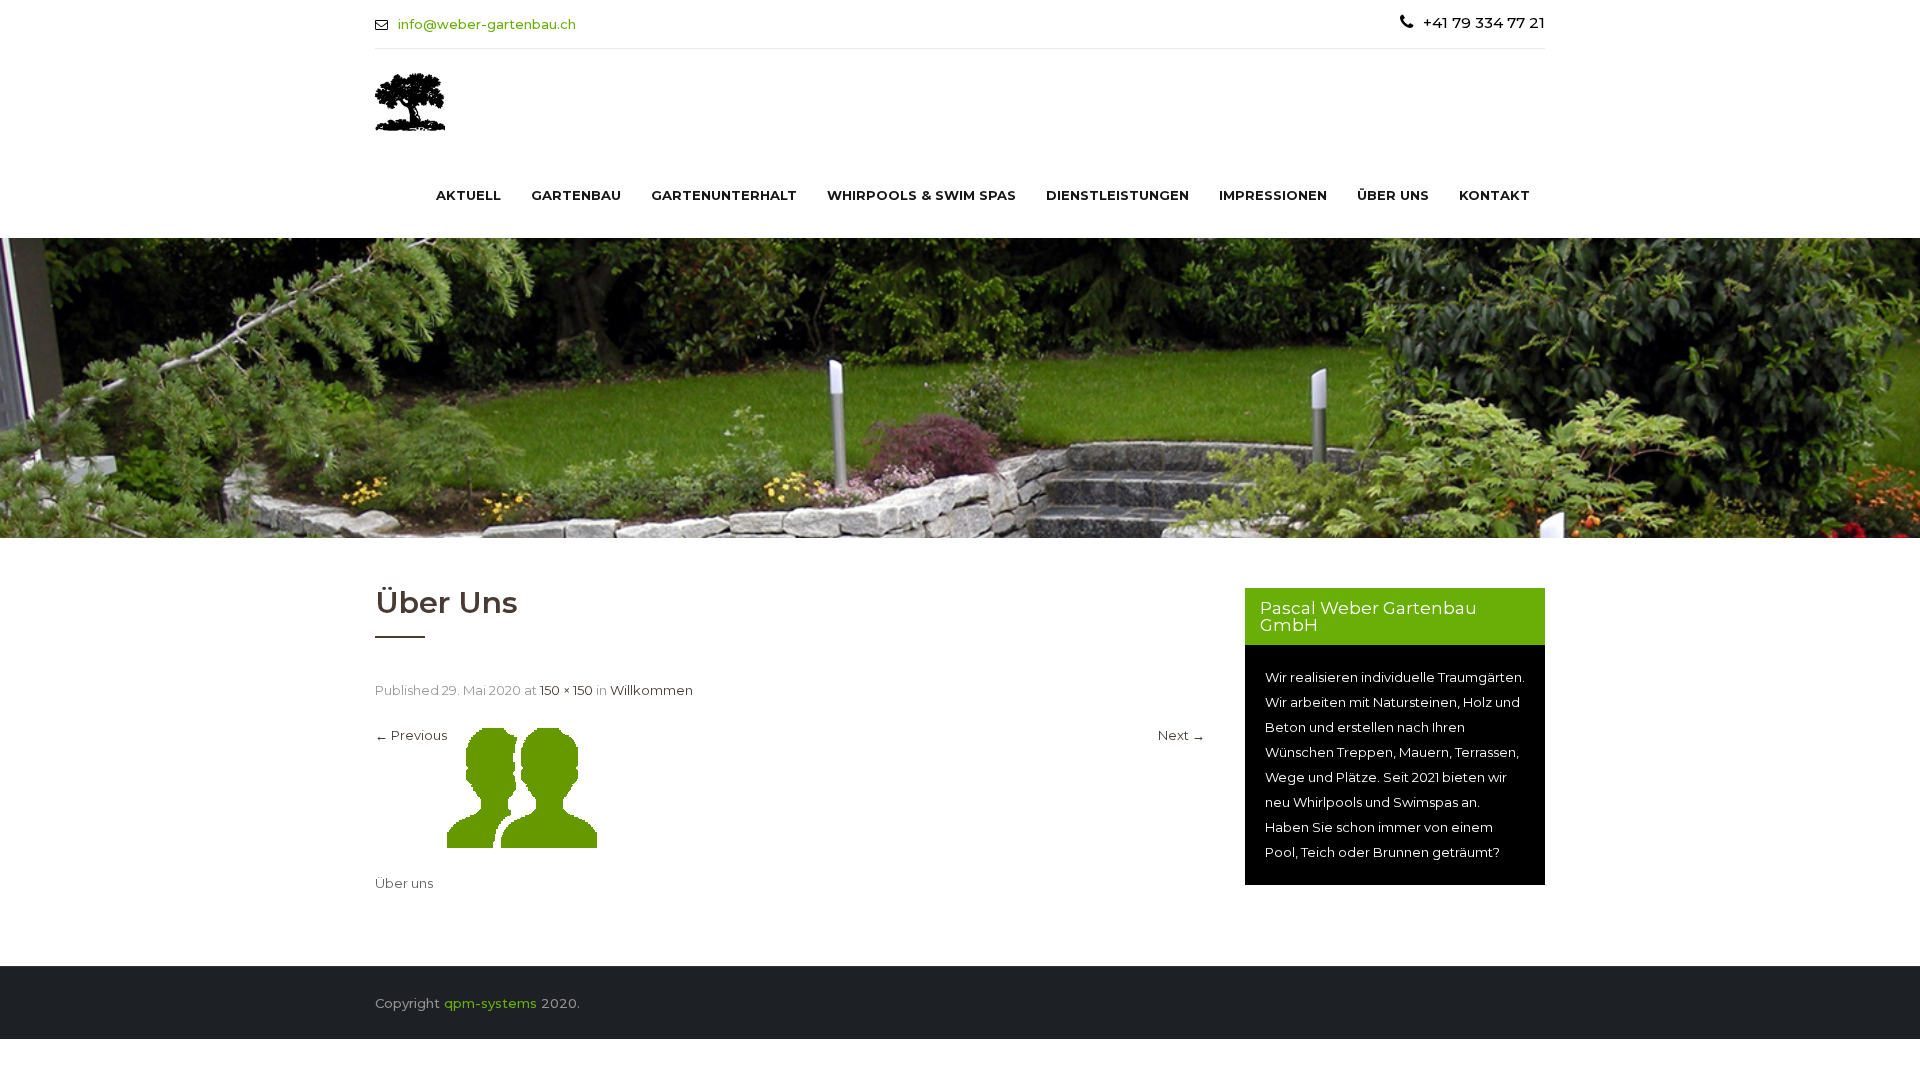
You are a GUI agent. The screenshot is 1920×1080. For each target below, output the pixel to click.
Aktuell (468, 195)
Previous (411, 735)
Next (1181, 735)
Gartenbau (576, 195)
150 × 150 (566, 690)
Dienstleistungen (1117, 195)
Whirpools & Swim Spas (921, 195)
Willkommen (651, 690)
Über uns (1393, 195)
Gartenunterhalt (724, 195)
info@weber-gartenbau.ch (487, 24)
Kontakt (1494, 195)
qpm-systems (490, 1003)
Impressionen (1273, 195)
